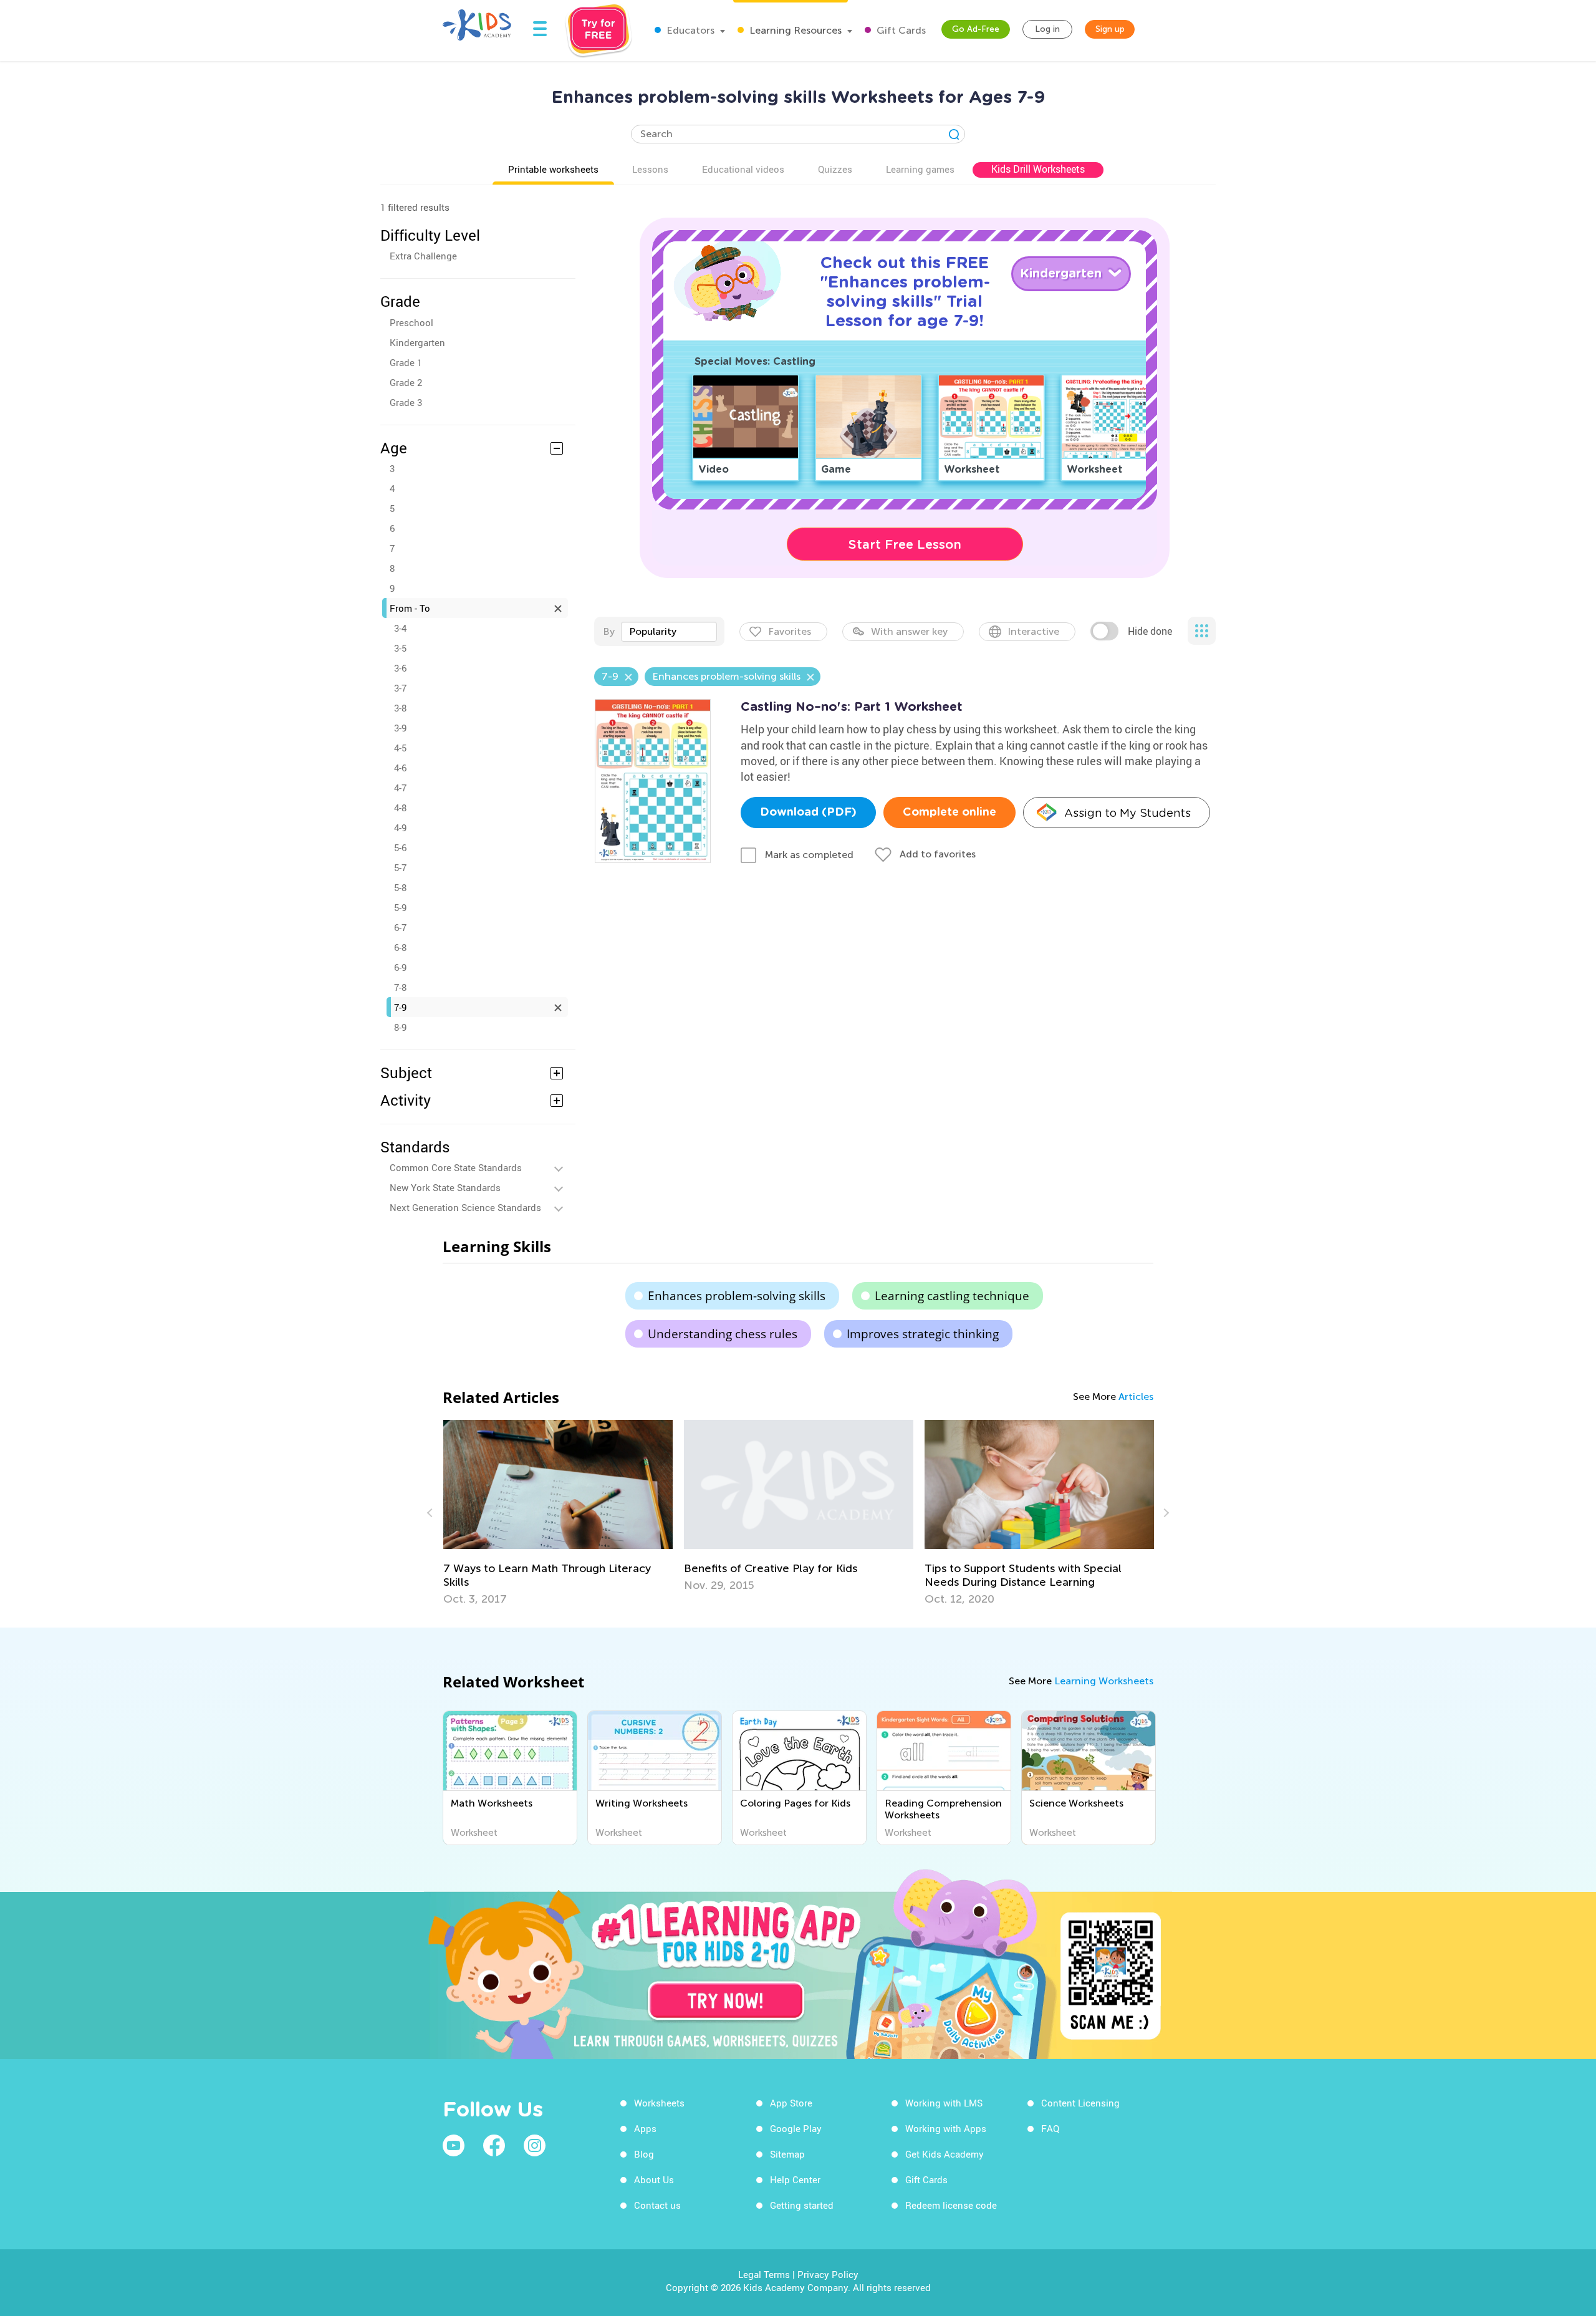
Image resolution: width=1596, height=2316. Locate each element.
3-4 (400, 628)
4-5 (400, 748)
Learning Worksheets (1104, 1681)
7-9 (400, 1007)
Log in (1047, 29)
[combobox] (669, 632)
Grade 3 (406, 402)
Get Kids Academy (945, 2154)
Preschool (411, 322)
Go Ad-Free (976, 29)
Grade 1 (406, 362)
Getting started (802, 2205)
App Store (791, 2103)
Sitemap (787, 2154)
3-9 (400, 728)
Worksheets (659, 2103)
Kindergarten (417, 342)
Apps (645, 2128)
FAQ (1050, 2128)
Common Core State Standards (456, 1167)
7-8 (400, 987)
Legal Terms (764, 2274)
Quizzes (835, 169)
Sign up (1110, 29)
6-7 (400, 927)
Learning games (920, 169)
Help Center (795, 2179)
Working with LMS (944, 2103)
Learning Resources (794, 30)
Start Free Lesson (905, 544)
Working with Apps (946, 2128)
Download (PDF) (808, 813)
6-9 (400, 967)
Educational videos (743, 169)
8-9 (400, 1027)
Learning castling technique (952, 1296)
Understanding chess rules (723, 1334)
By (609, 631)
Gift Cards (900, 30)
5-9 (400, 907)
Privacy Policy (828, 2274)
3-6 (400, 668)
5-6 (400, 847)
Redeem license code (951, 2205)
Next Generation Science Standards (465, 1207)
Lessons (650, 169)
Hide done (1150, 631)
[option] (558, 1513)
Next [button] (1165, 1513)
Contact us (657, 2205)
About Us (654, 2179)
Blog (644, 2154)
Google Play (796, 2128)
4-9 (400, 827)
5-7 (400, 867)
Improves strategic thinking (923, 1334)
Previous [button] (431, 1513)
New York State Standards (445, 1187)
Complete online (949, 813)
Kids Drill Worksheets (1038, 169)
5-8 (400, 887)
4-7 (400, 788)
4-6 (400, 768)
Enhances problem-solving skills (737, 1296)
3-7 (400, 688)
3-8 (400, 708)
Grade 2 (406, 382)
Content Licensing (1080, 2103)
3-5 (400, 648)
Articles (1136, 1397)
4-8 (400, 808)
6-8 (400, 947)
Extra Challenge (423, 256)
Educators (689, 30)
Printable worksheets (553, 169)
